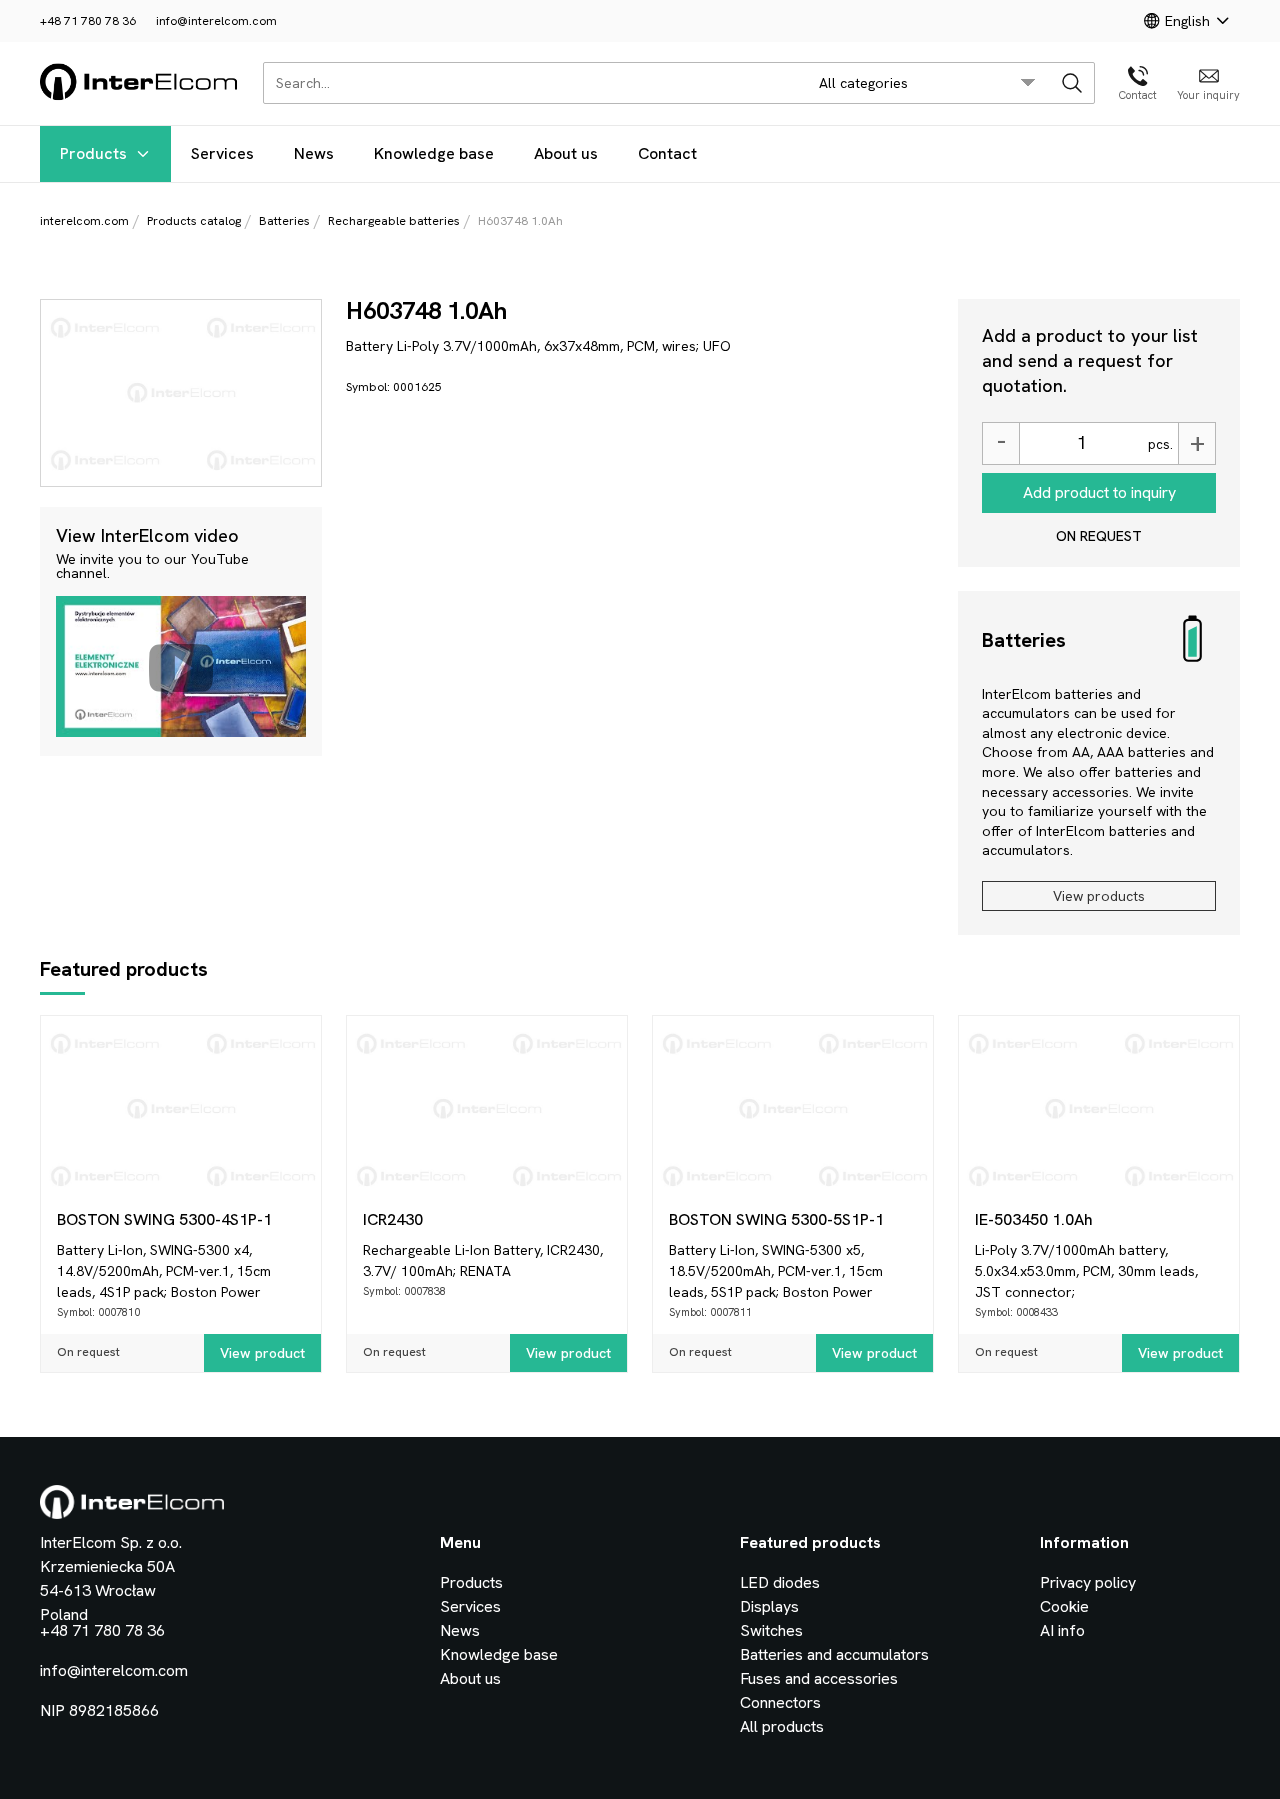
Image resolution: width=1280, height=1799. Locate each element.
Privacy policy (1088, 1582)
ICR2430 (393, 1219)
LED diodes (780, 1582)
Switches (771, 1630)
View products (1099, 896)
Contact (667, 153)
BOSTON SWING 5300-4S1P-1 (164, 1219)
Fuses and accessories (819, 1678)
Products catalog (194, 221)
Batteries (284, 221)
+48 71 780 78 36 (88, 21)
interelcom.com (84, 221)
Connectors (780, 1702)
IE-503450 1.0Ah (1034, 1219)
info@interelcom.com (216, 21)
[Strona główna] (139, 96)
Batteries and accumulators (834, 1654)
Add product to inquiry (1099, 492)
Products (93, 153)
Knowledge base (434, 153)
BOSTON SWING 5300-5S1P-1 (776, 1219)
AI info (1062, 1630)
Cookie (1064, 1606)
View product (262, 1353)
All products (782, 1726)
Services (222, 153)
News (314, 153)
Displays (769, 1606)
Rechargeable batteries (394, 221)
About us (566, 153)
